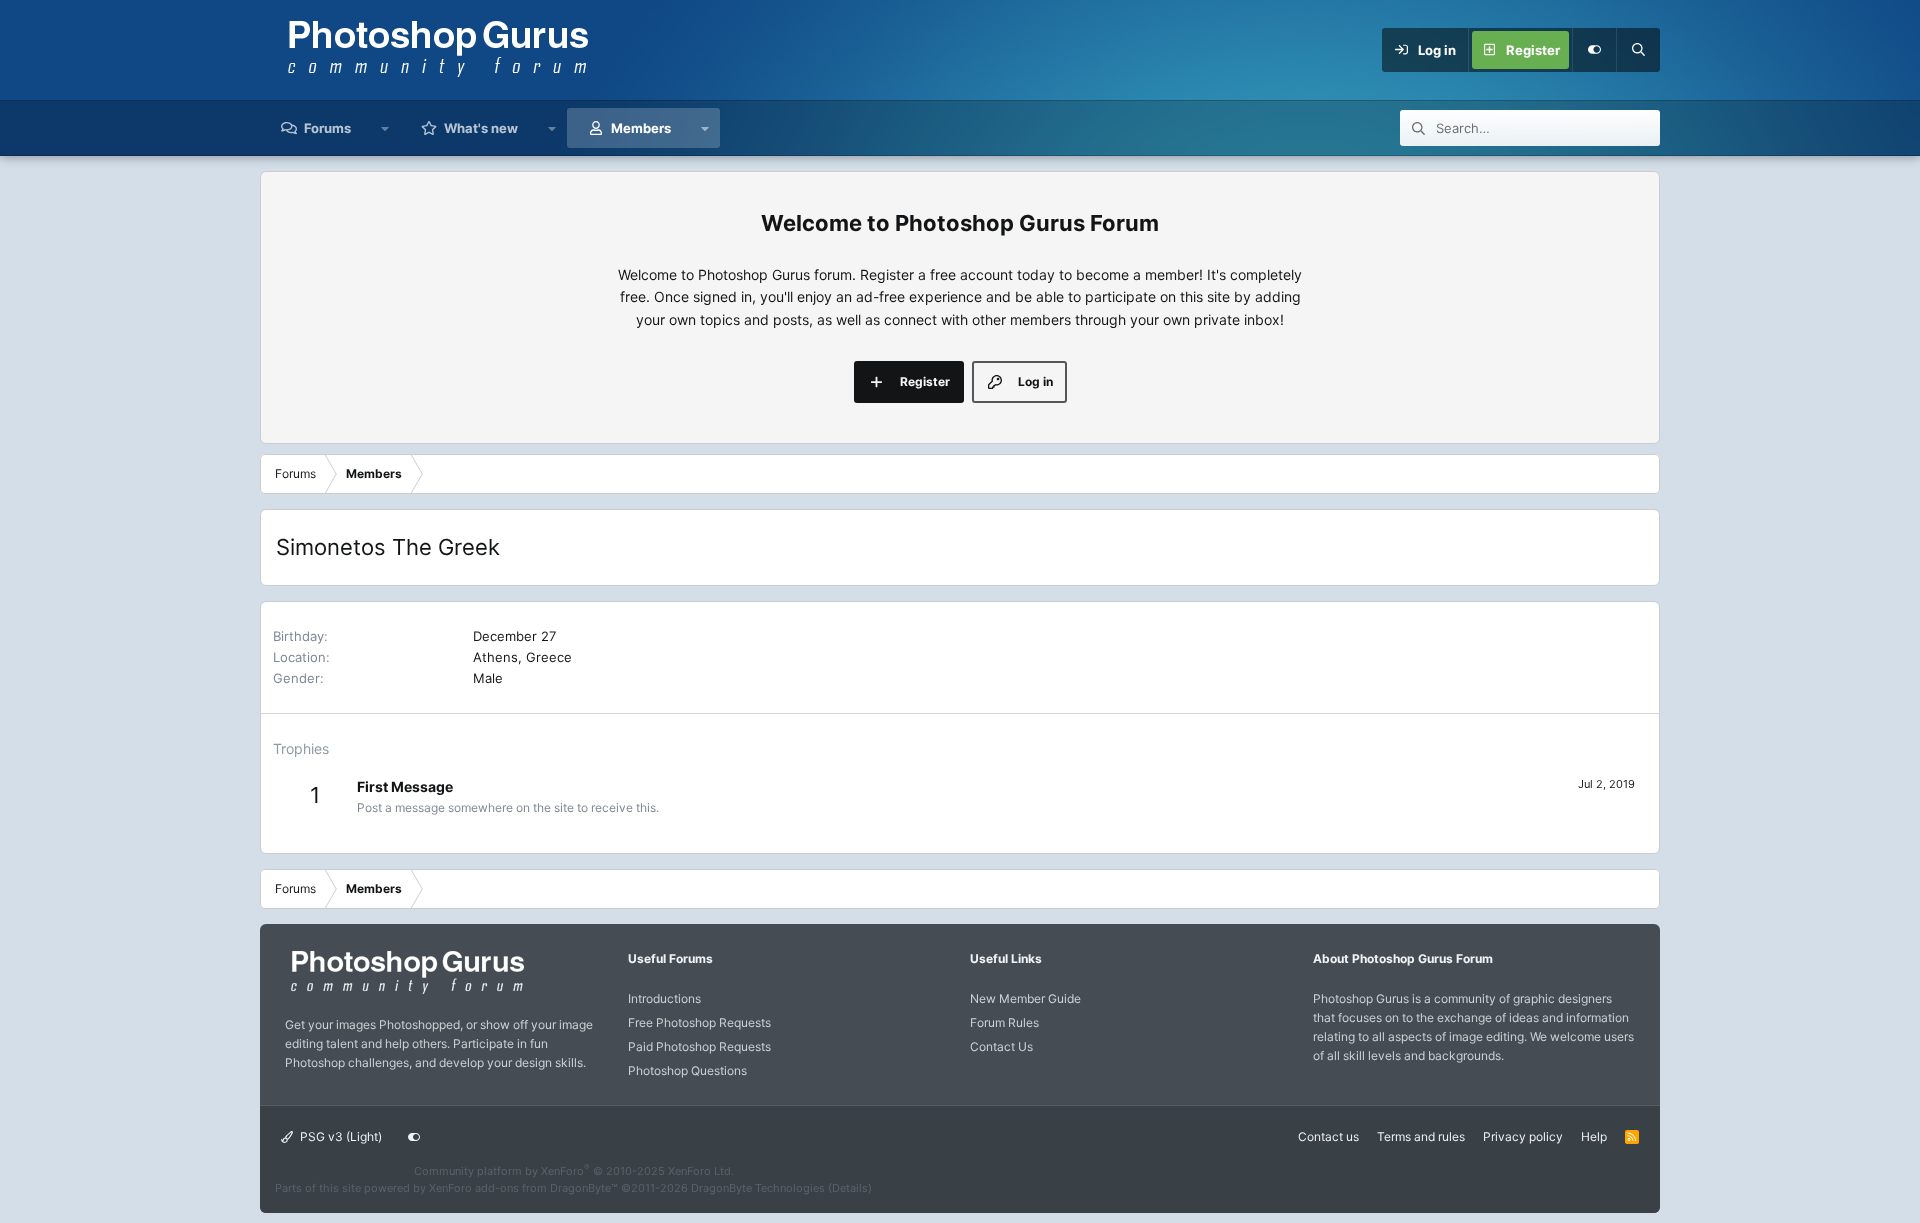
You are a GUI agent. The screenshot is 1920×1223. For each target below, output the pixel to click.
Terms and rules (1421, 1136)
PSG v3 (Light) (339, 1136)
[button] (385, 128)
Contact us (1328, 1136)
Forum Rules (1004, 1022)
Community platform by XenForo (574, 1171)
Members (641, 128)
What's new (481, 128)
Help (1594, 1136)
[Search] (1638, 50)
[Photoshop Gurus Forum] (405, 992)
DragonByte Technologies (758, 1188)
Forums (327, 128)
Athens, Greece (522, 657)
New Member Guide (1025, 998)
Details (850, 1188)
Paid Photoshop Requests (699, 1046)
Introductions (664, 998)
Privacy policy (1523, 1136)
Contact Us (1001, 1046)
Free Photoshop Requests (699, 1022)
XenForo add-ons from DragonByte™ (523, 1188)
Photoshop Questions (687, 1070)
